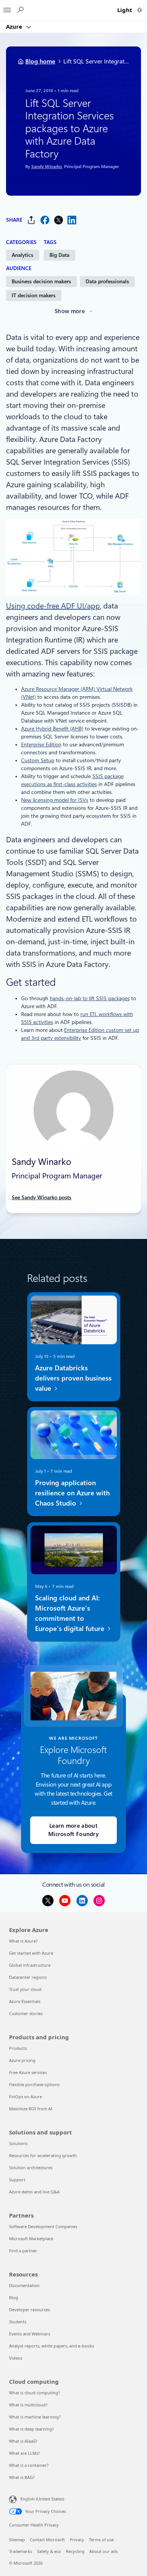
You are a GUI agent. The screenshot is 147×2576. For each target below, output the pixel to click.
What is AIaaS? (23, 2441)
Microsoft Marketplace (31, 2239)
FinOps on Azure (25, 2096)
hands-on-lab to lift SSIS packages (90, 998)
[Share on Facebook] (45, 220)
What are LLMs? (24, 2453)
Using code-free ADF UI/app (53, 606)
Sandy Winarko (46, 167)
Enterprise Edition (41, 744)
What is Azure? (23, 1941)
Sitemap (17, 2540)
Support (17, 2180)
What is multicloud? (28, 2405)
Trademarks (21, 2551)
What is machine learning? (35, 2417)
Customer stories (26, 2013)
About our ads (103, 2551)
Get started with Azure (31, 1953)
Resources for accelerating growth (43, 2155)
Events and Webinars (30, 2334)
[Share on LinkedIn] (72, 220)
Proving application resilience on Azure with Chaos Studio (72, 1493)
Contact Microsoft (47, 2540)
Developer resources (29, 2310)
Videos (16, 2358)
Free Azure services (28, 2072)
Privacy (77, 2540)
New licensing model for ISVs (55, 800)
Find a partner (23, 2251)
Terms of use (101, 2540)
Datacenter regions (28, 1977)
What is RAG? (22, 2477)
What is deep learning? (31, 2429)
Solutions (18, 2143)
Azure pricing (22, 2060)
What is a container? (29, 2465)
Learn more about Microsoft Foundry (73, 1830)
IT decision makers (34, 295)
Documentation (24, 2285)
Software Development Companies (43, 2226)
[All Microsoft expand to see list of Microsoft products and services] (7, 8)
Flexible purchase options (34, 2084)
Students (18, 2322)
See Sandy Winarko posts (41, 1197)
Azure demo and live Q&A (34, 2192)
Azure (15, 26)
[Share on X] (58, 220)
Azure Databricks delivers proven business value (73, 1378)
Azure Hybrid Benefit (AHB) (52, 729)
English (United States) (42, 2499)
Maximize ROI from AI (31, 2109)
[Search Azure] (20, 10)
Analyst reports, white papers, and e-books (51, 2346)
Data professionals (107, 281)
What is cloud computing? (34, 2393)
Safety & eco (49, 2551)
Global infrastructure (30, 1965)
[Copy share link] (31, 220)
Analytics (22, 255)
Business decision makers (41, 281)
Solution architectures (31, 2168)
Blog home (40, 61)
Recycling (75, 2551)
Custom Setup (38, 760)
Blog (14, 2297)
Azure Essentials (25, 2001)
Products (18, 2048)
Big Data (59, 255)
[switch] (140, 10)
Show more (70, 311)
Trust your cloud (25, 1989)
